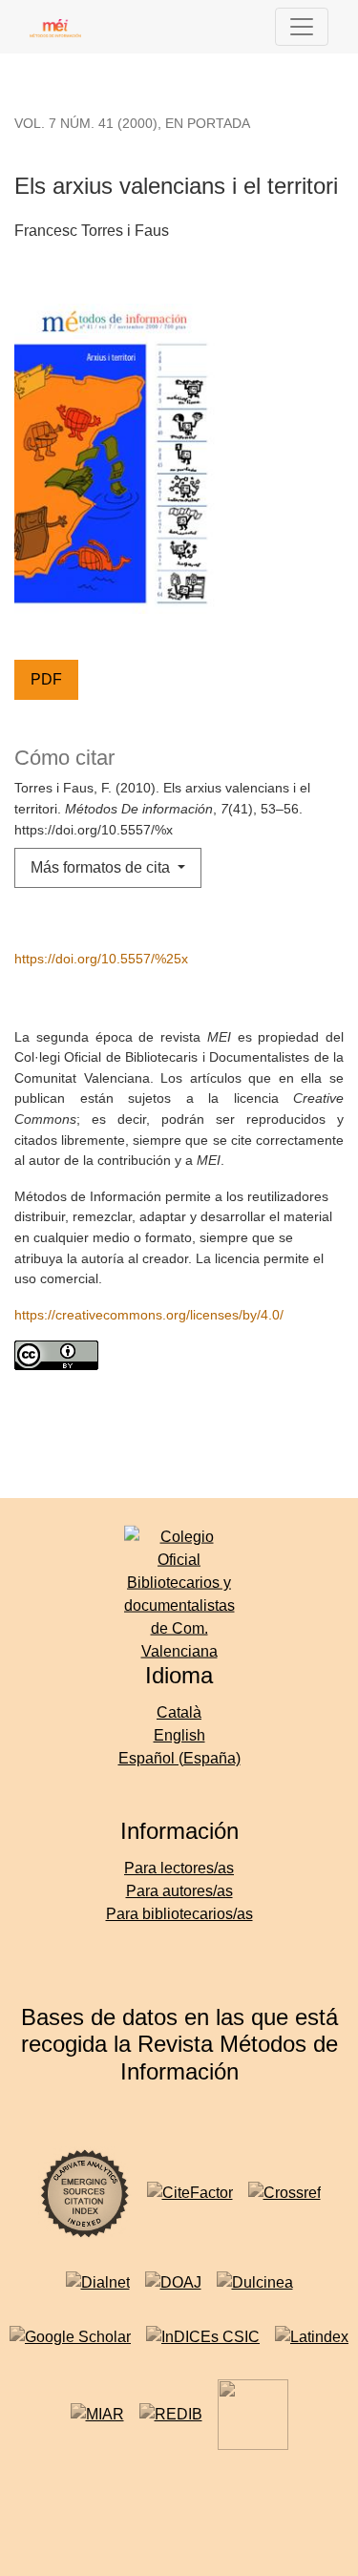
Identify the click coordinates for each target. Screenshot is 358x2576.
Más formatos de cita (102, 867)
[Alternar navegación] (302, 27)
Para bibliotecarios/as (179, 1914)
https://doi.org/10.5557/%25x (101, 959)
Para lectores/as (179, 1868)
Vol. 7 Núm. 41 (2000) (86, 123)
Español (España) (179, 1758)
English (179, 1735)
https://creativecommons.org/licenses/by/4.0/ (149, 1315)
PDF (46, 679)
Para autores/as (179, 1891)
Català (179, 1712)
